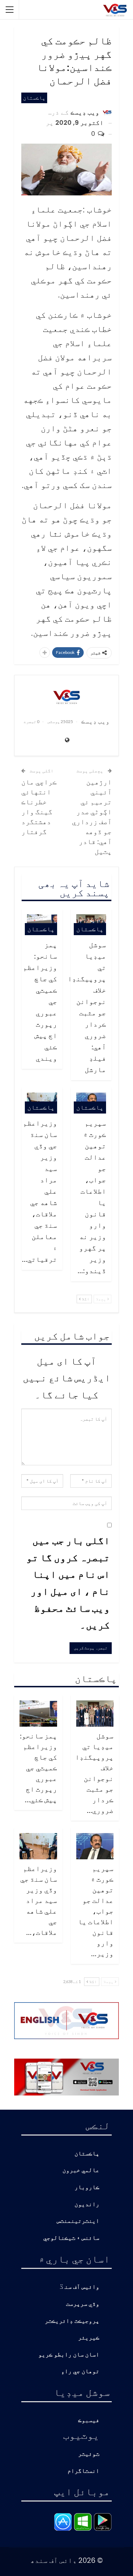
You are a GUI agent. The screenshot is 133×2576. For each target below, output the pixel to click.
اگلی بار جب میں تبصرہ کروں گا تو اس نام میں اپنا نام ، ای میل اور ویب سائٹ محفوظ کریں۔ (68, 1582)
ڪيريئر (89, 2338)
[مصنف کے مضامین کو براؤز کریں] (66, 696)
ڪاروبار (87, 2188)
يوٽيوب (81, 2435)
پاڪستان (34, 98)
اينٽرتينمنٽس (78, 2221)
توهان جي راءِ (80, 2372)
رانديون (87, 2205)
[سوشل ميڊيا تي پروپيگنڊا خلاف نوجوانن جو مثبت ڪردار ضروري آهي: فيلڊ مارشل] (95, 1714)
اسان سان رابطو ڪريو (69, 2355)
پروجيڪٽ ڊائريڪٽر (72, 2321)
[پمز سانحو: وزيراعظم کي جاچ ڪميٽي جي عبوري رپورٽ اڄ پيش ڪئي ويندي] (38, 1714)
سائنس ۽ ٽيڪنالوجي (71, 2238)
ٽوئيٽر (89, 2454)
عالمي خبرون (81, 2170)
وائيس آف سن (82, 2287)
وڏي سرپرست (83, 2304)
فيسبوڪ (89, 2420)
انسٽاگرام (83, 2471)
